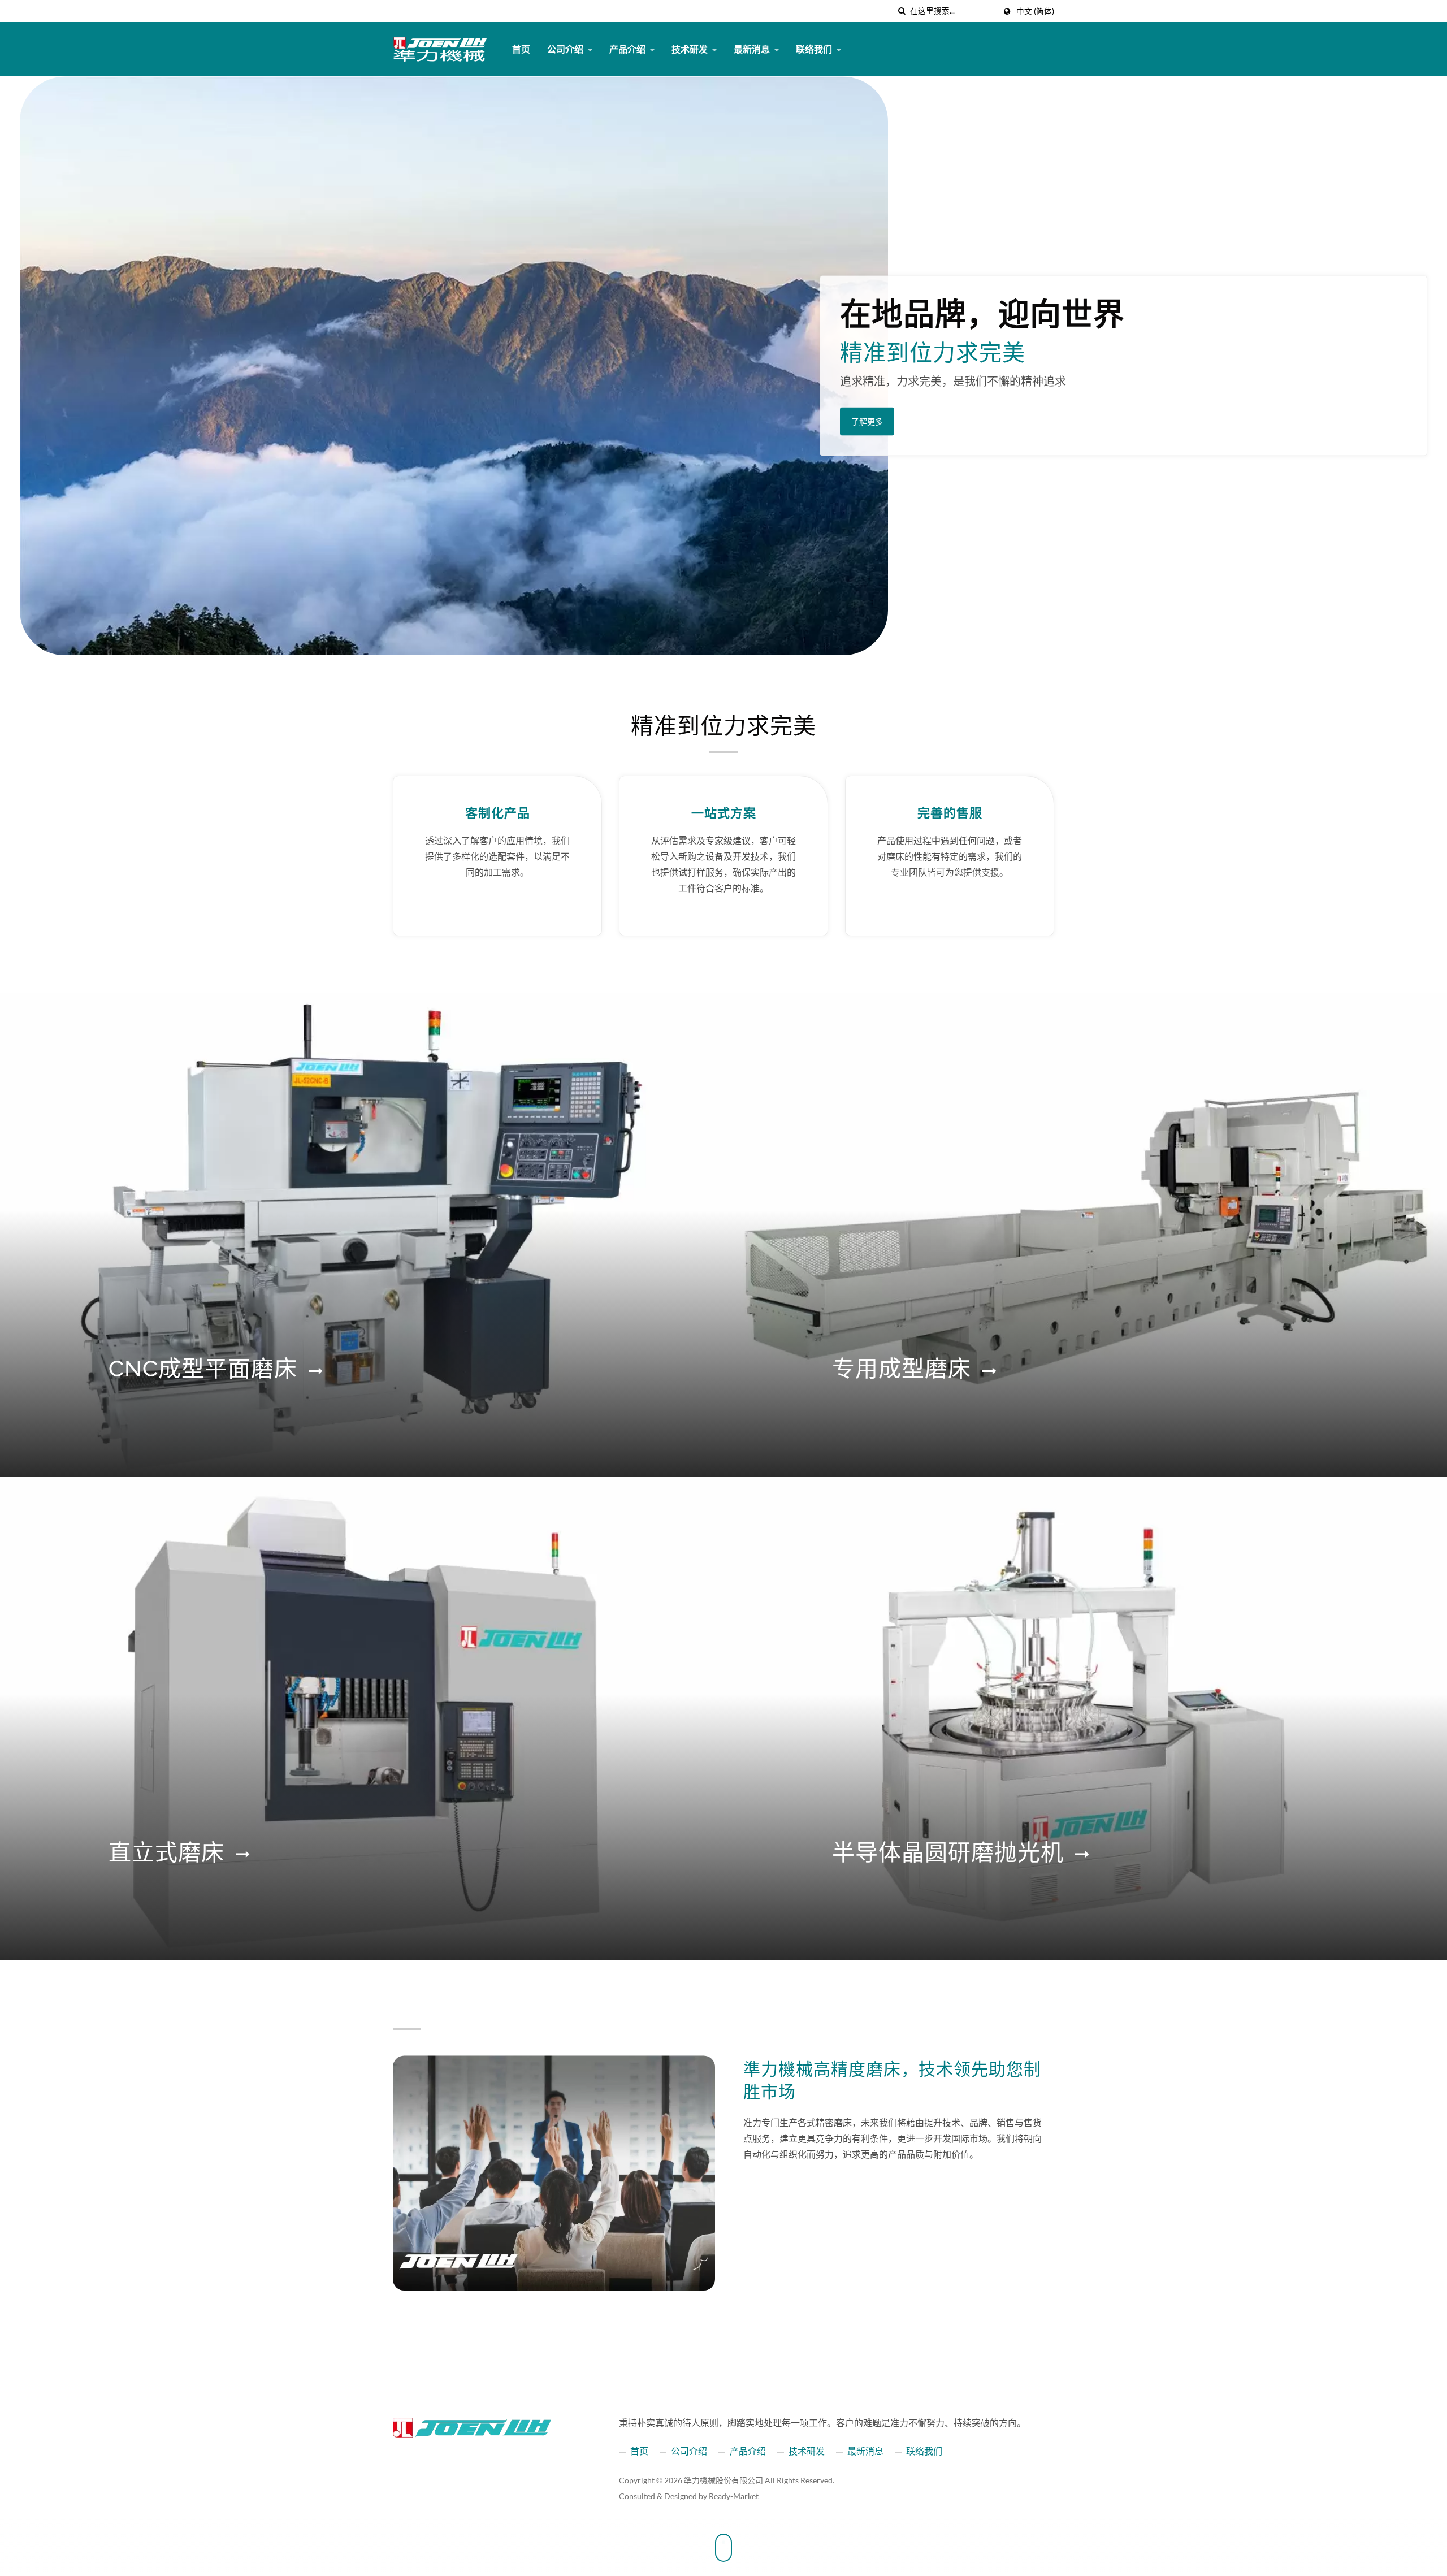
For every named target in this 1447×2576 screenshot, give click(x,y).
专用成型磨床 (902, 1368)
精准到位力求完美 (723, 726)
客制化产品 (498, 813)
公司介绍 (566, 49)
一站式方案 (724, 813)
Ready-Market (734, 2496)
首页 (521, 49)
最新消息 (753, 49)
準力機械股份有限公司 (723, 2480)
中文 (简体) (1035, 11)
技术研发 (690, 49)
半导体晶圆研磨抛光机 (948, 1852)
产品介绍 (628, 49)
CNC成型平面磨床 (203, 1368)
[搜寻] (902, 11)
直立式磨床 (166, 1852)
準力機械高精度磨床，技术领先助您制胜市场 (892, 2081)
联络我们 (815, 49)
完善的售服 (950, 813)
